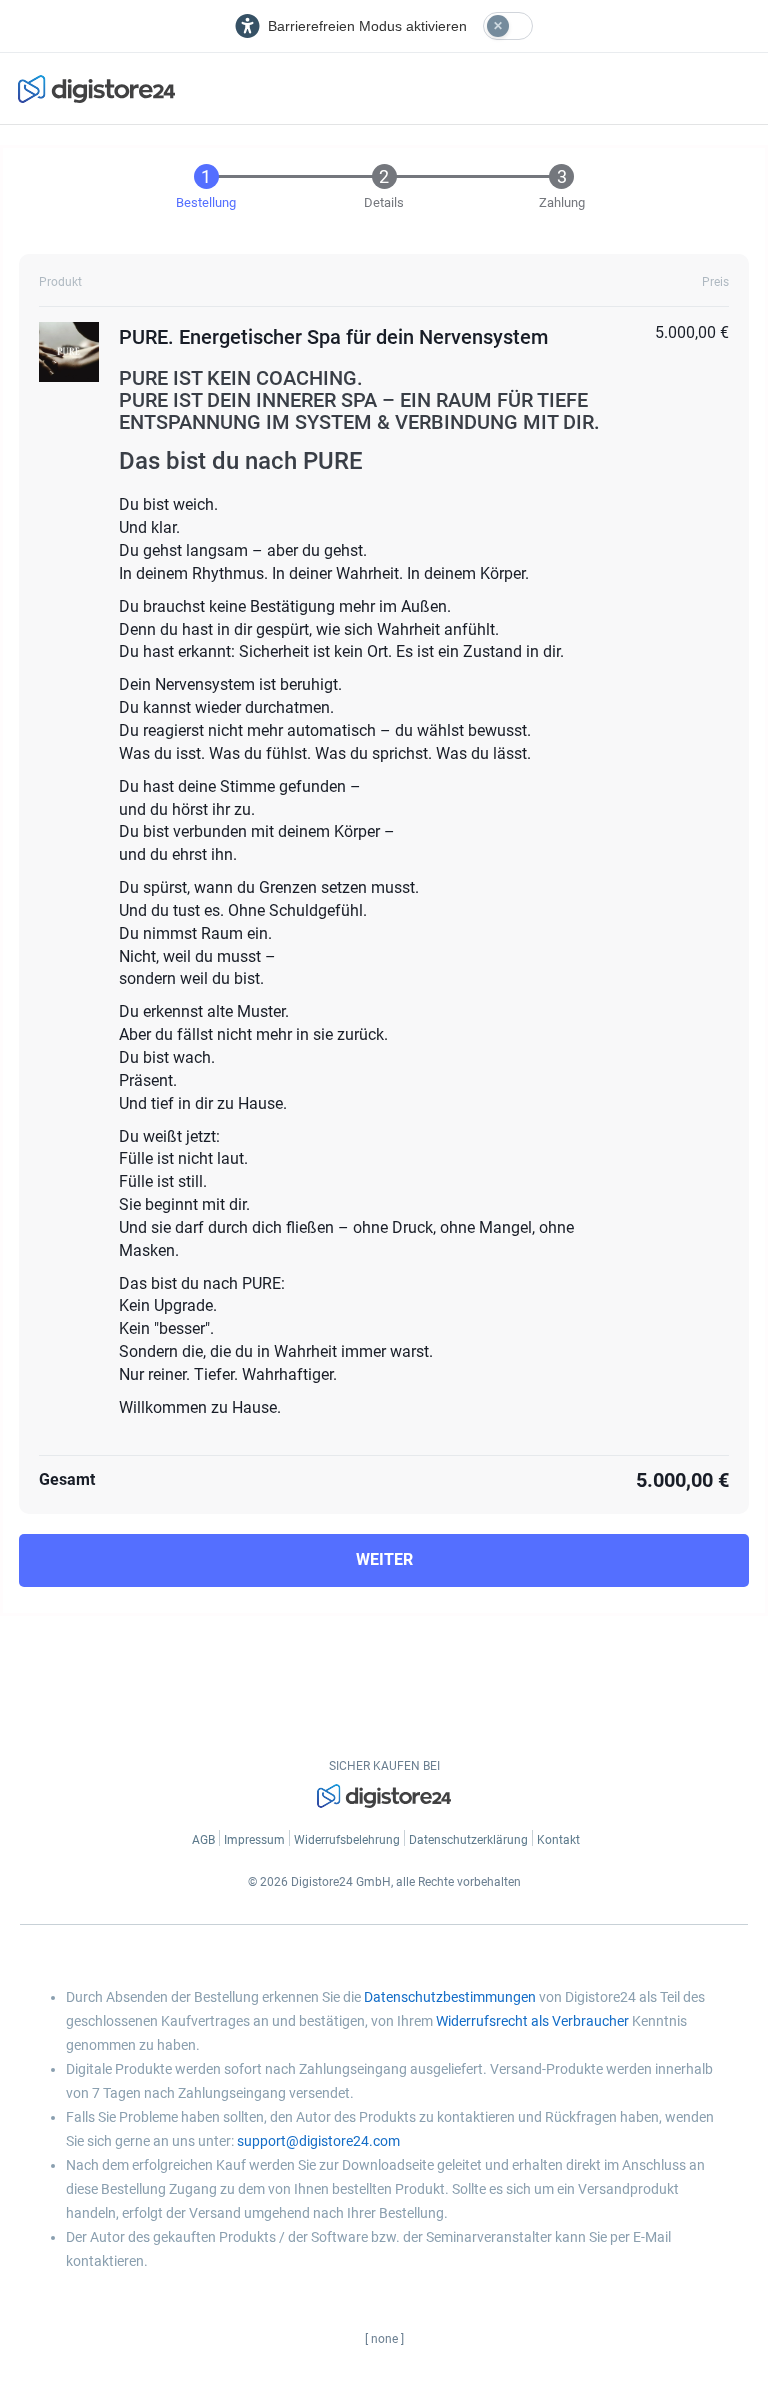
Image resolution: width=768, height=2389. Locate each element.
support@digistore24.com (318, 2141)
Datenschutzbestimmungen (450, 1997)
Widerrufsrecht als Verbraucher (532, 2021)
